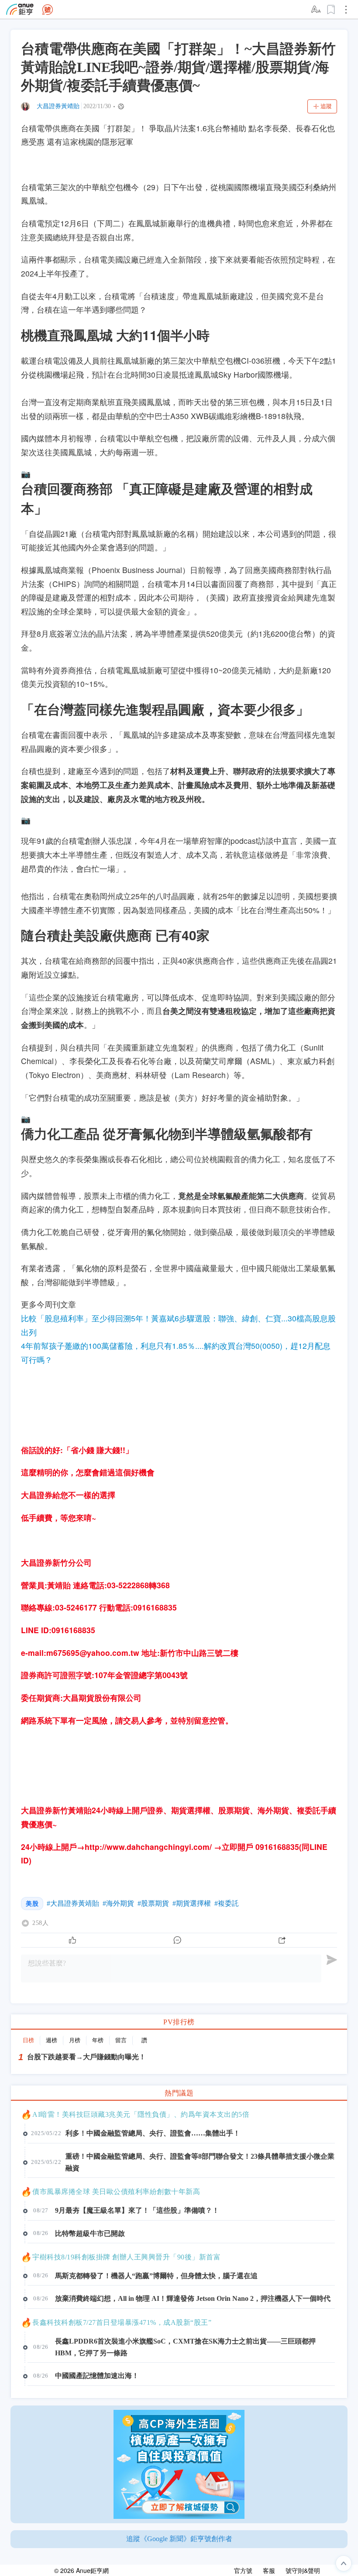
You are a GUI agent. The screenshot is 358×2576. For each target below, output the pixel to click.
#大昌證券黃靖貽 (73, 1903)
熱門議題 (179, 2093)
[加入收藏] (331, 10)
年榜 (98, 2040)
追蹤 (326, 106)
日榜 (28, 2040)
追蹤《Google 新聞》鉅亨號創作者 (179, 2539)
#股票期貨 (153, 1903)
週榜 (52, 2040)
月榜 (75, 2040)
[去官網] (20, 9)
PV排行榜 (179, 2022)
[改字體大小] (317, 10)
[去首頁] (48, 10)
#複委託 (227, 1903)
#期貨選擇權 (192, 1903)
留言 (121, 2040)
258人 (40, 1923)
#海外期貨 (118, 1903)
